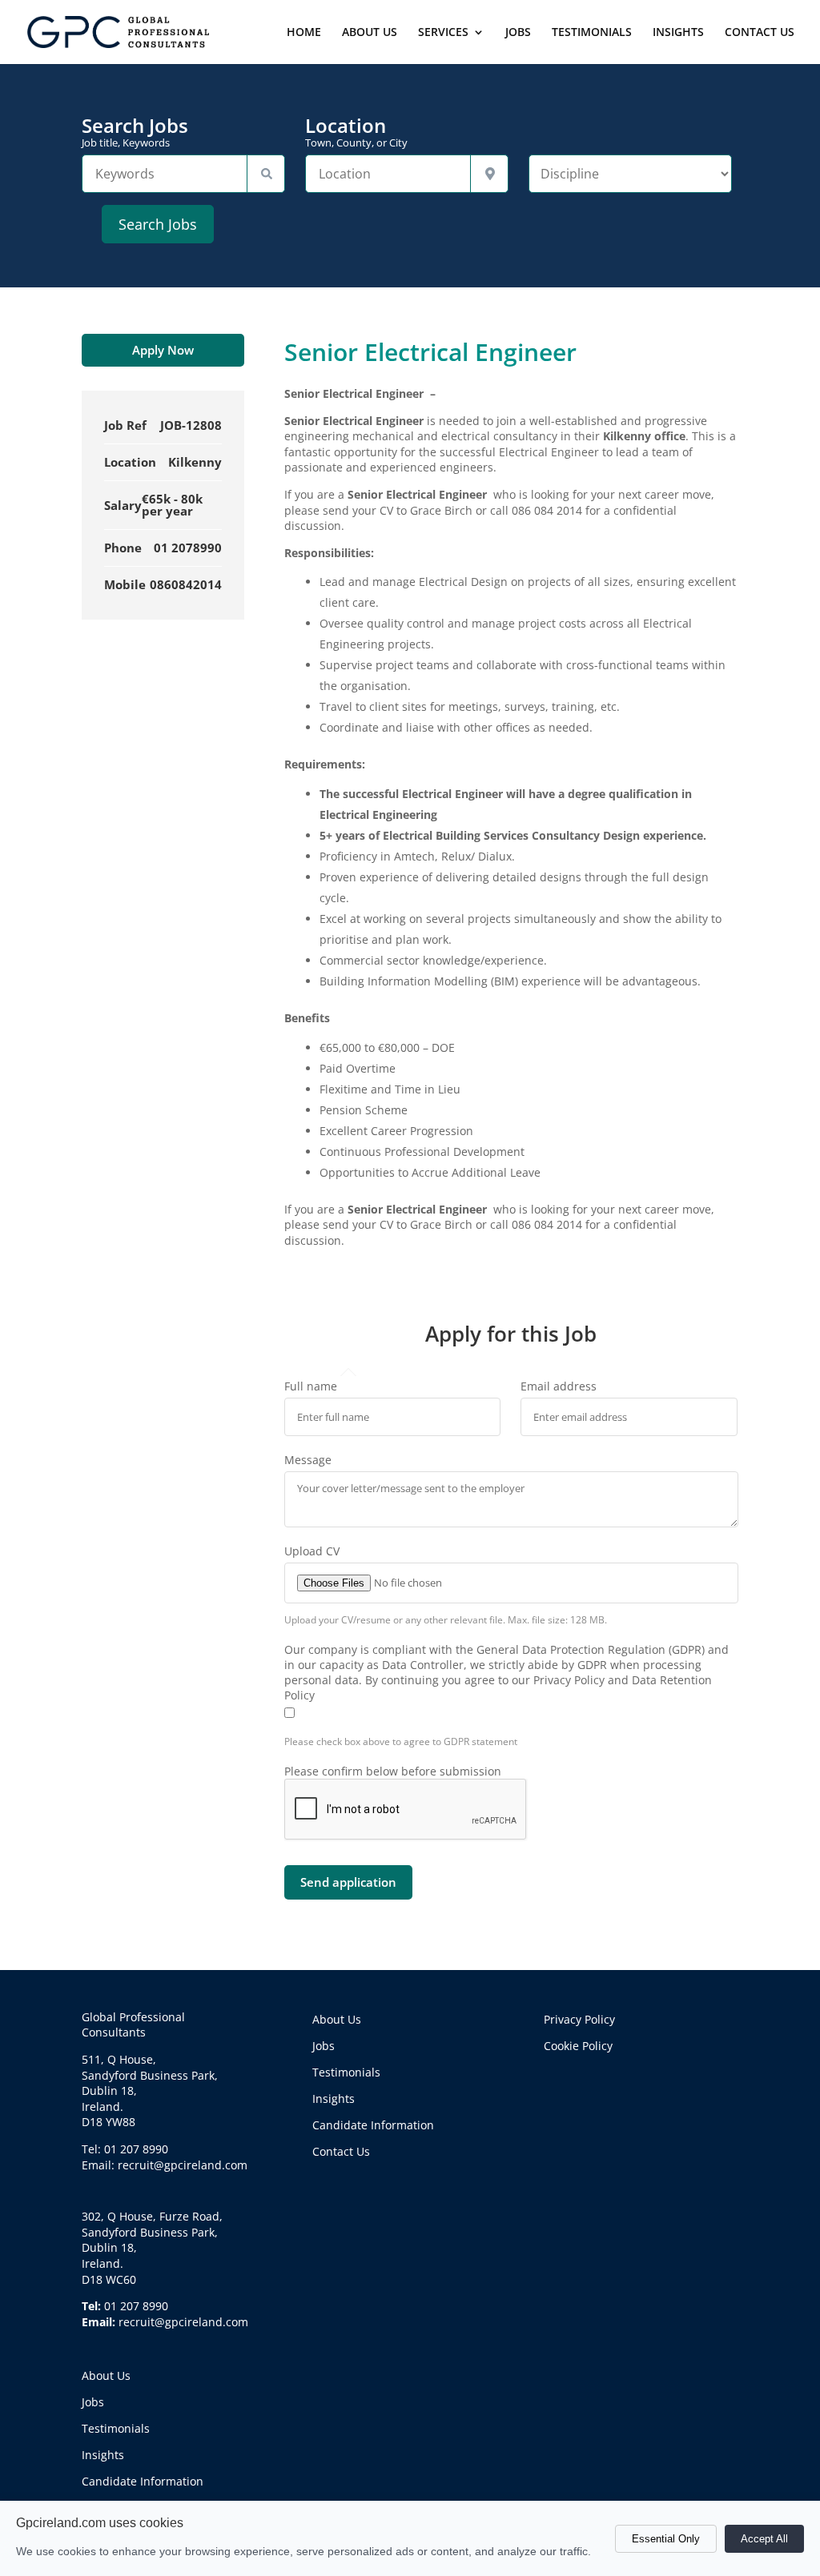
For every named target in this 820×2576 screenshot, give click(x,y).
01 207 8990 (136, 2306)
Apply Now (163, 350)
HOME (304, 33)
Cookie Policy (578, 2046)
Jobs (93, 2402)
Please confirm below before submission (393, 1771)
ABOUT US (370, 33)
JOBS (518, 33)
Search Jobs (135, 132)
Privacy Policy (579, 2019)
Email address (559, 1386)
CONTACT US (760, 33)
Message (308, 1460)
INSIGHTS (678, 33)
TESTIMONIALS (592, 33)
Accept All (764, 2539)
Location (356, 132)
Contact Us (341, 2151)
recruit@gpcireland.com (183, 2322)
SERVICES (443, 33)
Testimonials (116, 2428)
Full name (311, 1386)
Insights (103, 2455)
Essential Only (666, 2539)
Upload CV (312, 1551)
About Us (106, 2375)
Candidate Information (143, 2481)
